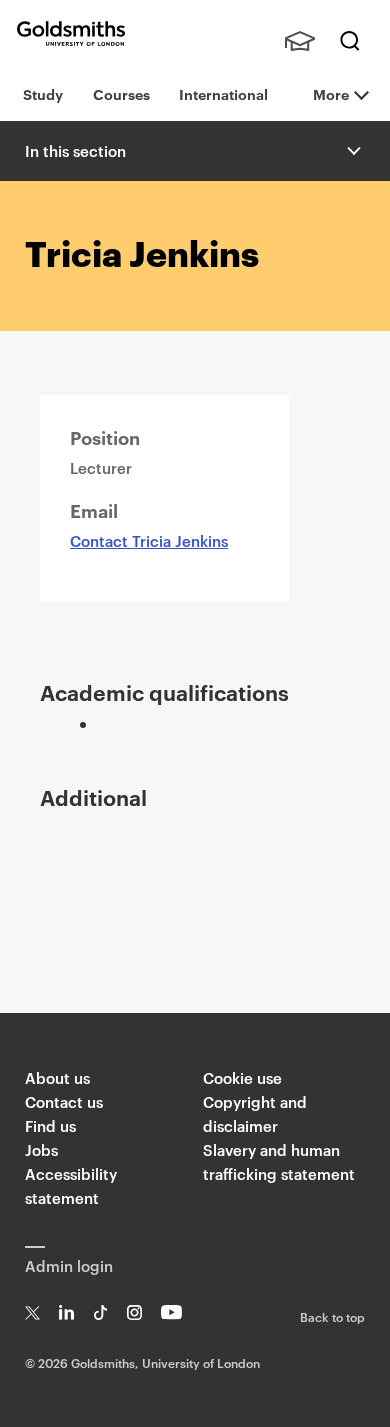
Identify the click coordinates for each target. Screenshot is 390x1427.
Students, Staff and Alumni (300, 41)
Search (350, 41)
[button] (352, 151)
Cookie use (242, 1077)
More (331, 93)
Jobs (41, 1149)
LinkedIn (66, 1312)
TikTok (100, 1312)
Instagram (134, 1312)
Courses (121, 93)
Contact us (64, 1101)
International (223, 93)
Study (43, 93)
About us (57, 1077)
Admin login (69, 1265)
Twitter (32, 1312)
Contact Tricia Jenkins (149, 540)
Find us (50, 1125)
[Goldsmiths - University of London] (71, 33)
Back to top (332, 1316)
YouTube (171, 1312)
